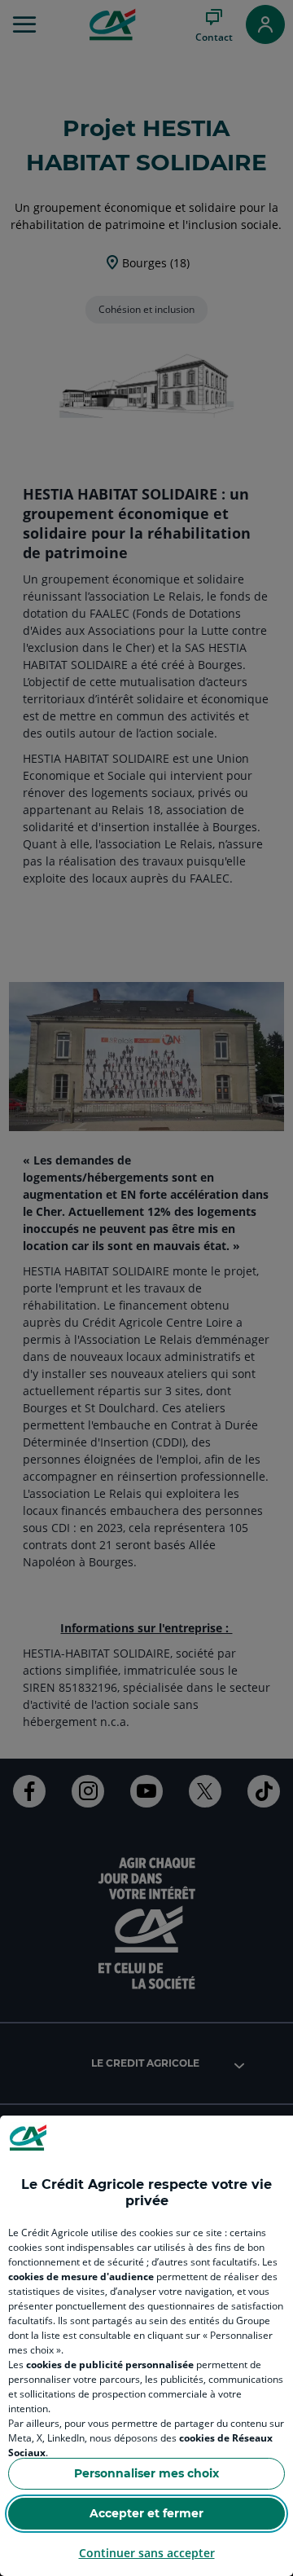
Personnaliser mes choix (146, 2473)
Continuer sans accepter (147, 2553)
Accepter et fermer (146, 2513)
